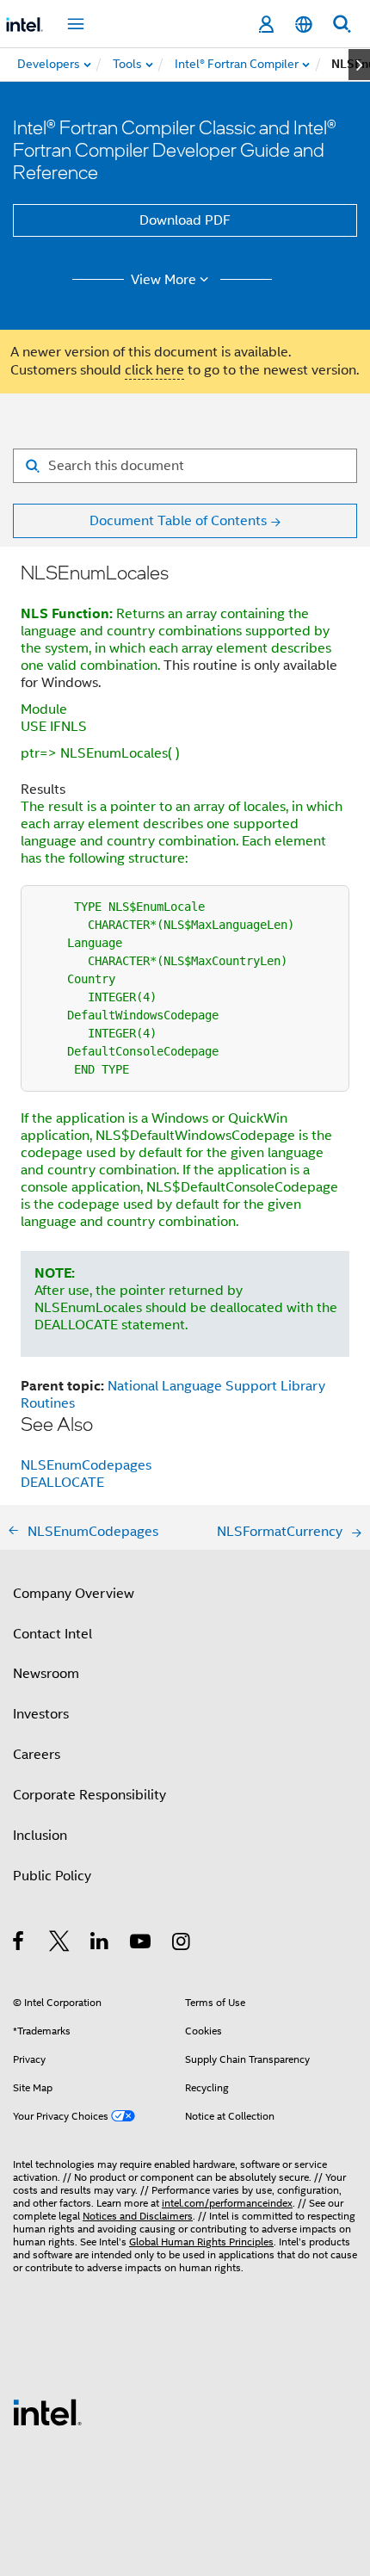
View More (163, 280)
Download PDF (185, 220)
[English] (304, 25)
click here (154, 370)
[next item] (359, 65)
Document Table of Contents (178, 521)
